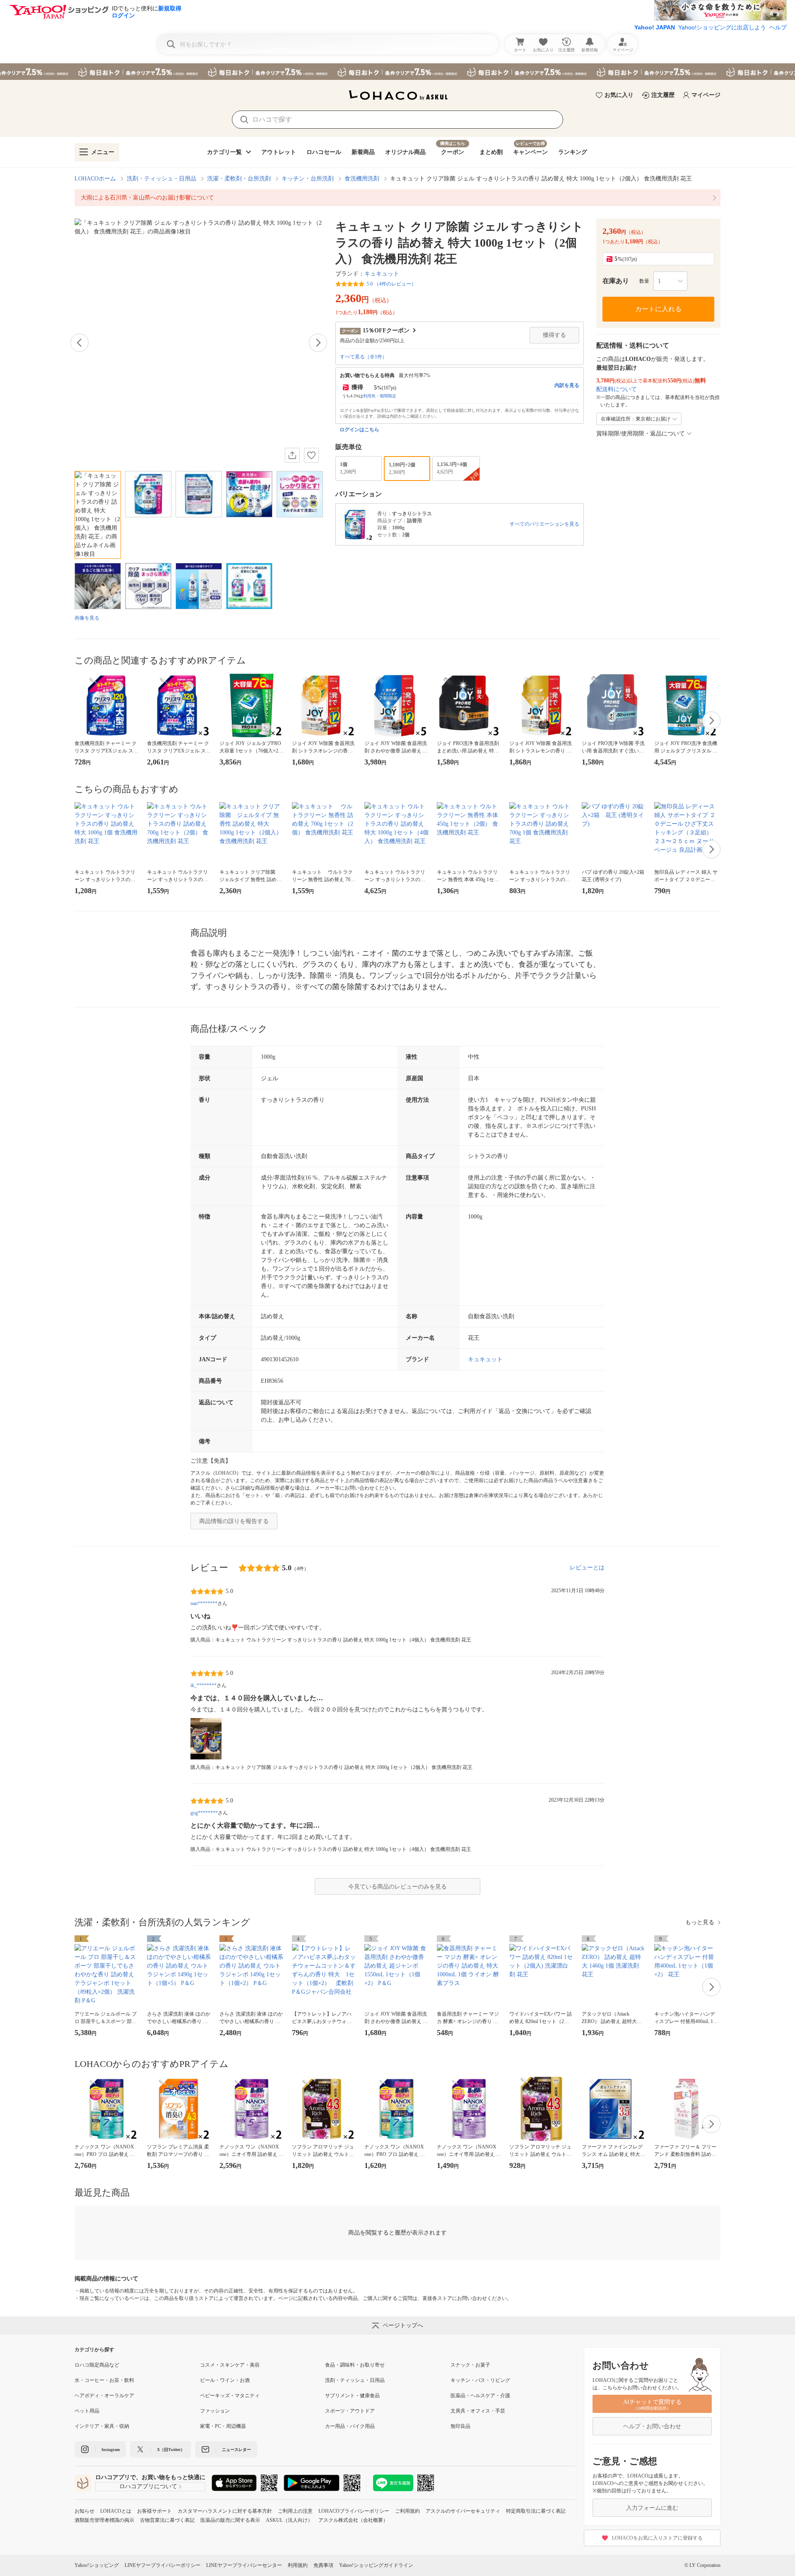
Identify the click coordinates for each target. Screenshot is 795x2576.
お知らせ (84, 2511)
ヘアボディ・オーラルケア (104, 2396)
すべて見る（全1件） (364, 357)
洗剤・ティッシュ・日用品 (161, 179)
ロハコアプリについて (148, 2486)
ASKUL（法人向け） (289, 2520)
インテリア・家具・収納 (102, 2426)
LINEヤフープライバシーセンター (244, 2565)
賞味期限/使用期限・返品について (641, 434)
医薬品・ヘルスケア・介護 (480, 2396)
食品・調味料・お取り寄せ (355, 2365)
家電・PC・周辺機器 (223, 2426)
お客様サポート (154, 2511)
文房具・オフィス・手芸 (478, 2411)
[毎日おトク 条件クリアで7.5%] (397, 72)
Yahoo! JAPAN (655, 27)
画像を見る (87, 618)
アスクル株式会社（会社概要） (353, 2520)
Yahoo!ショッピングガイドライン (376, 2565)
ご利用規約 (407, 2511)
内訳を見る (567, 385)
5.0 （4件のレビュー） (391, 284)
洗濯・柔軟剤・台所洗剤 (239, 179)
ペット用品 (87, 2411)
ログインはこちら (359, 430)
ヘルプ (778, 27)
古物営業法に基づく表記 (167, 2520)
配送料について (617, 389)
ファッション (215, 2411)
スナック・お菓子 (470, 2365)
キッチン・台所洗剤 (308, 179)
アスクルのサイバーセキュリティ (463, 2511)
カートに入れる (658, 309)
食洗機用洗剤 (362, 179)
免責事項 (323, 2565)
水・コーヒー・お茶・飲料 (104, 2380)
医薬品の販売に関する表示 (230, 2520)
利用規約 (298, 2565)
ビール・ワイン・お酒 (225, 2380)
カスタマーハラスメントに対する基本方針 (225, 2511)
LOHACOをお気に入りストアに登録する (657, 2538)
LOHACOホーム (95, 179)
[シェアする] (292, 455)
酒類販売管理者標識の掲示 (104, 2520)
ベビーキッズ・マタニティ (230, 2396)
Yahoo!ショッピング (97, 2565)
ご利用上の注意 (295, 2511)
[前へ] (79, 343)
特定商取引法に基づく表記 (536, 2511)
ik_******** (204, 1685)
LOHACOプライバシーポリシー (354, 2511)
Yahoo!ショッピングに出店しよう (722, 27)
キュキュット (382, 274)
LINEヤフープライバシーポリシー (163, 2565)
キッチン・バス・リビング (480, 2380)
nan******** (204, 1603)
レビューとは (587, 1568)
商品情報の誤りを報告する (234, 1521)
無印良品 (460, 2426)
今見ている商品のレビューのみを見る (397, 1887)
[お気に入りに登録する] (311, 455)
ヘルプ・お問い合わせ (652, 2426)
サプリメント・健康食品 (352, 2396)
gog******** (204, 1813)
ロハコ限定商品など (97, 2365)
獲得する (554, 335)
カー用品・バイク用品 (350, 2426)
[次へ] (318, 343)
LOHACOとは (116, 2511)
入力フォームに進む (652, 2508)
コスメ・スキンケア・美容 (230, 2365)
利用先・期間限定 (380, 396)
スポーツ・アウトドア (350, 2411)
